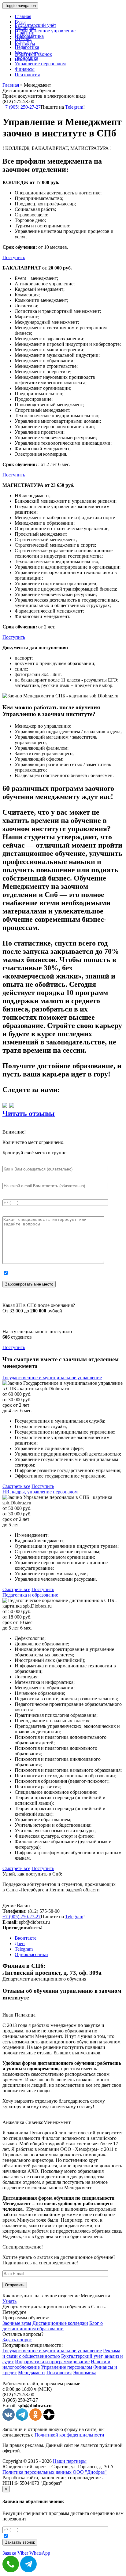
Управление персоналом (40, 64)
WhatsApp (40, 2553)
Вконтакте (26, 1938)
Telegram (74, 107)
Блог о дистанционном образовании (53, 2326)
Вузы (20, 22)
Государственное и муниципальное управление (52, 1378)
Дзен (20, 1943)
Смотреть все (16, 1486)
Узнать (9, 2301)
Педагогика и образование (30, 1595)
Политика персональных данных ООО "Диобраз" (55, 2472)
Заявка (9, 2553)
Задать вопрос (17, 2340)
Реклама (23, 42)
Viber (23, 2553)
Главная (23, 16)
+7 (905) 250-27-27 (22, 107)
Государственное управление (45, 31)
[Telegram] (28, 2571)
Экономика (26, 58)
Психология (27, 75)
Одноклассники (31, 1954)
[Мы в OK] (35, 2419)
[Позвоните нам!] (11, 2571)
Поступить (14, 257)
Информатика (29, 36)
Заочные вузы (17, 2323)
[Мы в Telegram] (22, 2419)
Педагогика (27, 47)
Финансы (25, 69)
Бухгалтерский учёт (35, 25)
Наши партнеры (70, 2461)
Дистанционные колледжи (60, 2323)
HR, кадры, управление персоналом (40, 1492)
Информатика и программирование (52, 2362)
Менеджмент (28, 53)
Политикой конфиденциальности (69, 2435)
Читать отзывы (29, 1113)
